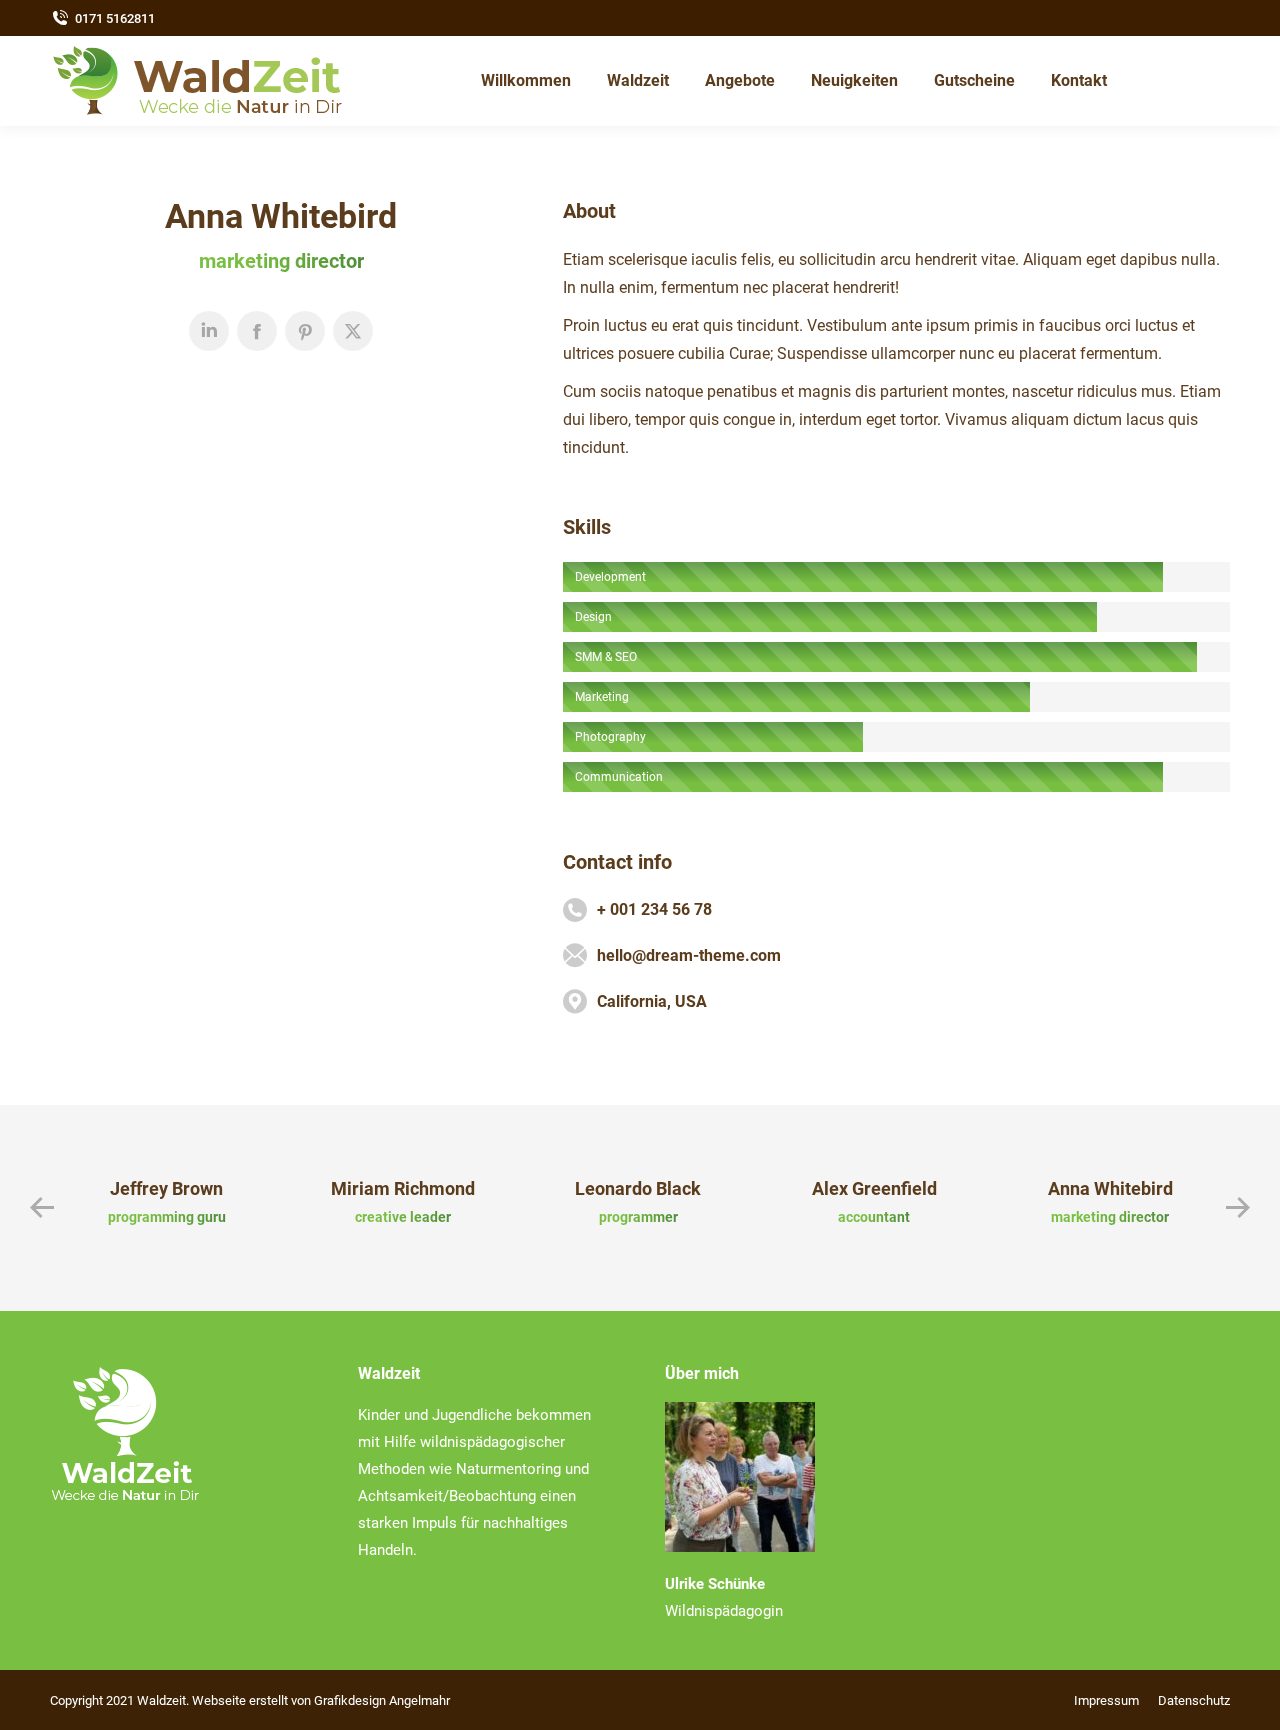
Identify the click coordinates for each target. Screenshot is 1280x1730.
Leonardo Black (638, 1188)
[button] (42, 1208)
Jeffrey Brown (166, 1188)
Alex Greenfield (874, 1188)
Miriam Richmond (403, 1188)
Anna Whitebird (1110, 1188)
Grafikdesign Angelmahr (382, 1700)
